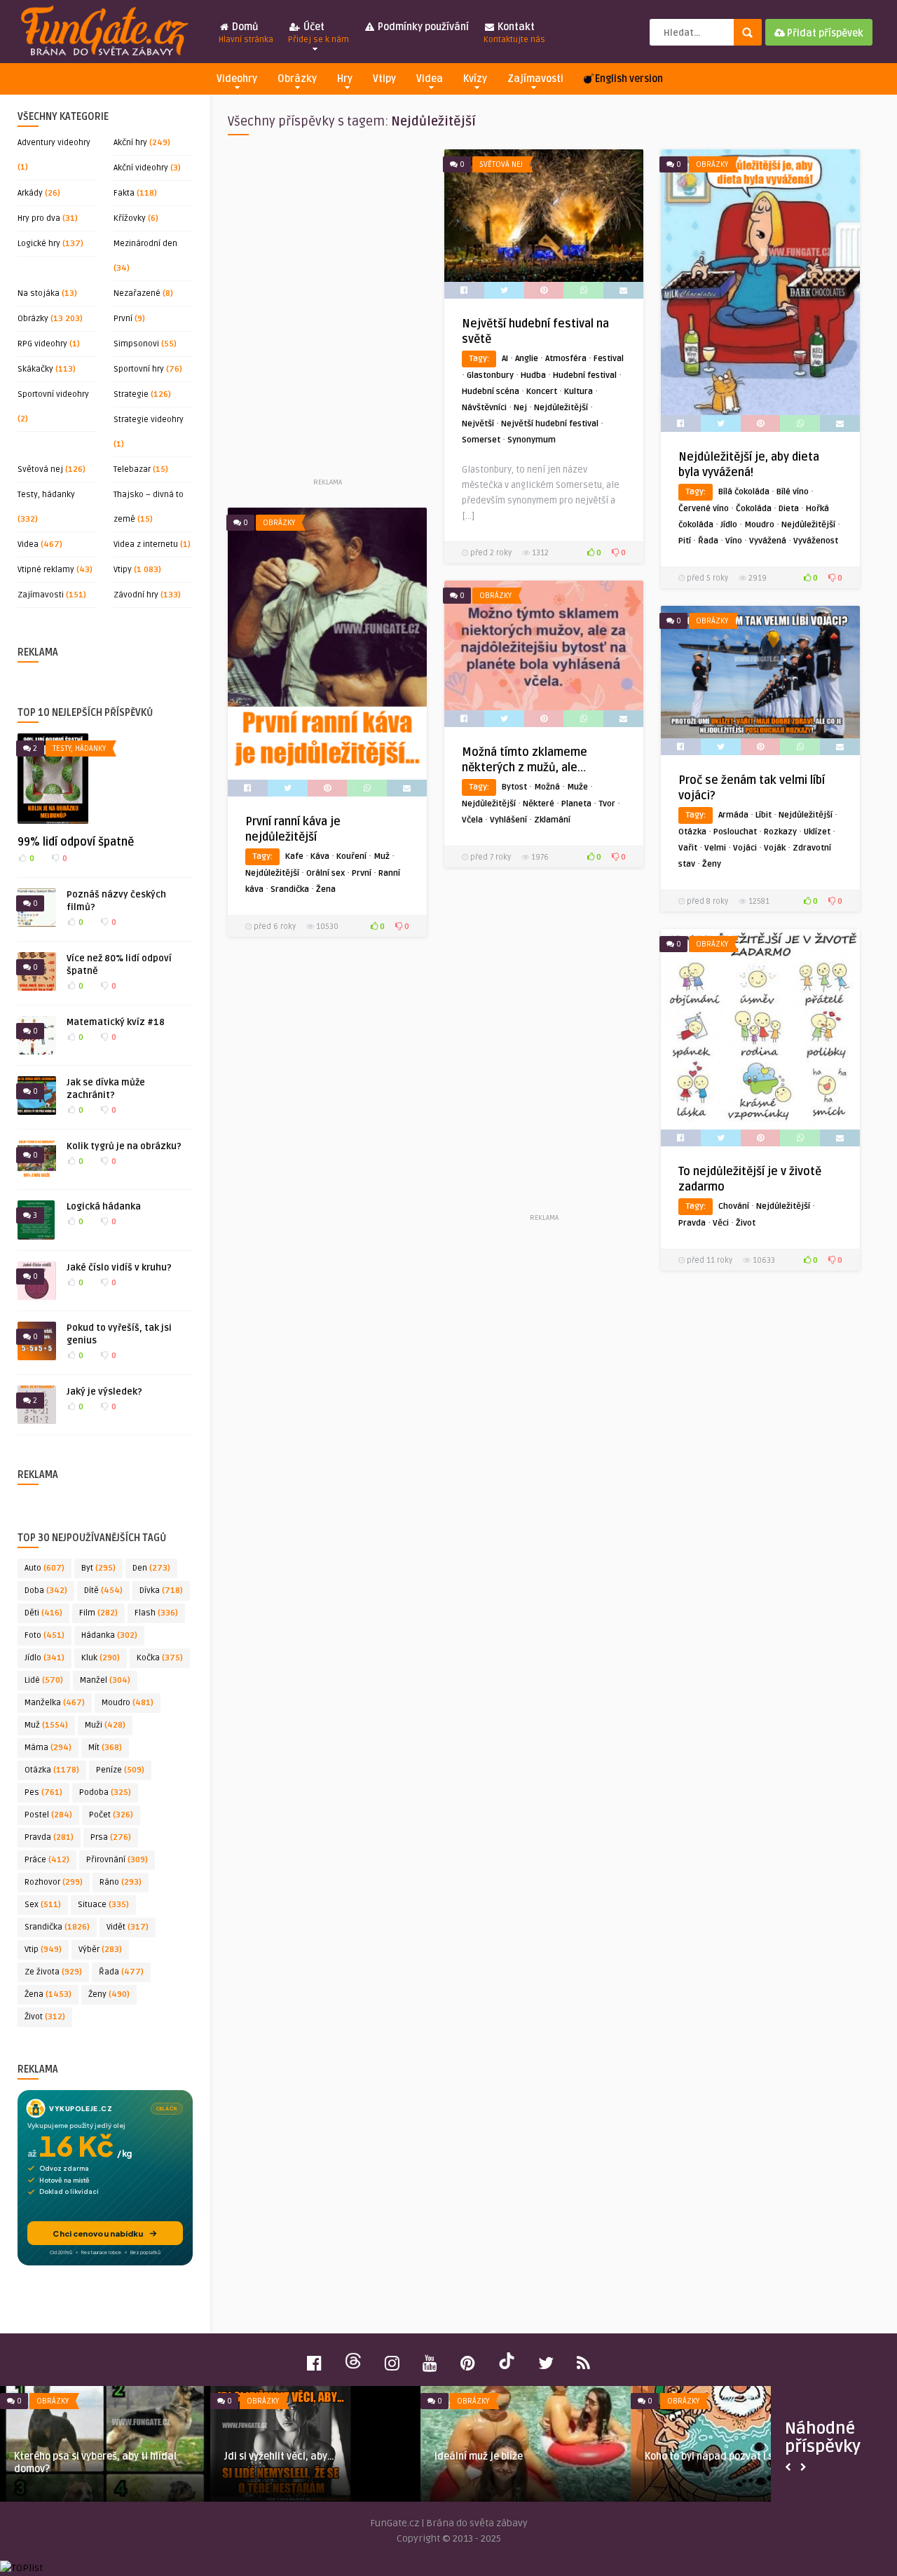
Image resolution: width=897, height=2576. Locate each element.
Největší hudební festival (550, 424)
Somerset (481, 440)
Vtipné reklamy (46, 570)
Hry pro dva (39, 218)
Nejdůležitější (561, 408)
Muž (46, 1725)
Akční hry (130, 143)
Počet (111, 1815)
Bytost (514, 787)
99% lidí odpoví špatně (76, 842)
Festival (609, 359)
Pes (43, 1792)
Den (151, 1568)
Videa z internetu (146, 544)
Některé (539, 804)
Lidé (44, 1680)
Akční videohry (141, 168)
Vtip (43, 1950)
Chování (734, 1206)
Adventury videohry (54, 143)
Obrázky (297, 79)
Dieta (789, 509)
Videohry (237, 79)
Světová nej (40, 469)
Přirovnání (117, 1860)
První (123, 319)
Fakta (124, 193)
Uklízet (817, 832)
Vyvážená (768, 541)
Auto (44, 1568)
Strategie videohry (149, 420)
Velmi (715, 848)
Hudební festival (585, 375)
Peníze (120, 1770)
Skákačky (35, 369)
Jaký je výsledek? (104, 1392)
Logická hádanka (104, 1207)
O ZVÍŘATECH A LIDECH (484, 2456)
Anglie (527, 359)
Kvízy (475, 79)
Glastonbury (490, 375)
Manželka (55, 1703)
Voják (775, 848)
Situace (103, 1905)
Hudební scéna (491, 392)
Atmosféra (566, 359)
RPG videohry (42, 344)
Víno (734, 541)
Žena (48, 1994)
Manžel (105, 1680)
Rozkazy (780, 832)
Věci (721, 1223)
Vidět (128, 1927)
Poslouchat (735, 832)
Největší (478, 424)
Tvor (607, 804)
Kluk (101, 1658)
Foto (44, 1635)
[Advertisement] (327, 312)
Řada (121, 1972)
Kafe (294, 856)
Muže (577, 787)
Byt (98, 1568)
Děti (43, 1613)
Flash (156, 1613)
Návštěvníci (484, 408)
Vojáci (745, 848)
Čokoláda (754, 509)
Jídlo (44, 1658)
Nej (520, 408)
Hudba (533, 375)
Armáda (733, 815)
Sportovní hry (139, 369)
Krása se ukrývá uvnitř (66, 2456)
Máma (48, 1748)
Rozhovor (54, 1882)
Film (98, 1613)
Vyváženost (816, 541)
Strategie (131, 394)
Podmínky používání (422, 27)
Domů (246, 33)
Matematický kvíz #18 (116, 1022)
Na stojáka (39, 293)
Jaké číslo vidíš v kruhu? (119, 1268)
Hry (345, 79)
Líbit (764, 815)
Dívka (161, 1591)
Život (45, 2017)
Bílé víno (793, 492)
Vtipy (384, 79)
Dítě (103, 1591)
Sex (43, 1905)
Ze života (53, 1972)
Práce (47, 1860)
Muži (105, 1725)
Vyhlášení (508, 820)
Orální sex (326, 873)
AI (505, 359)
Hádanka (109, 1635)
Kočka (160, 1658)
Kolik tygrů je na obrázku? (124, 1146)
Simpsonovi (136, 344)
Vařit (688, 848)
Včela (472, 820)
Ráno (121, 1882)
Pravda (49, 1837)
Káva (320, 856)
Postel (48, 1815)
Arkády (30, 193)
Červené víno (704, 509)
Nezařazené (137, 293)
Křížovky (130, 218)
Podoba (105, 1792)
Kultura (578, 392)
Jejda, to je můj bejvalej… (283, 2456)
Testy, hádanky (46, 495)
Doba (46, 1591)
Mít (105, 1748)
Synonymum (532, 440)
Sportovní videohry (53, 394)
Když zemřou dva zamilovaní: (712, 2456)
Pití (685, 541)
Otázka (52, 1770)
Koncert (542, 392)
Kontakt (514, 33)
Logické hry (39, 244)
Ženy (109, 1994)
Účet (319, 33)
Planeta (576, 804)
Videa (430, 79)
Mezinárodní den (145, 244)
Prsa (111, 1837)
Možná (547, 787)
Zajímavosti (535, 79)
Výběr (100, 1950)
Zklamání (552, 820)
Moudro (128, 1703)
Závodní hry (136, 595)
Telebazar (132, 469)
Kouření (351, 856)
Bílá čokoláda (744, 492)
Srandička (57, 1927)
